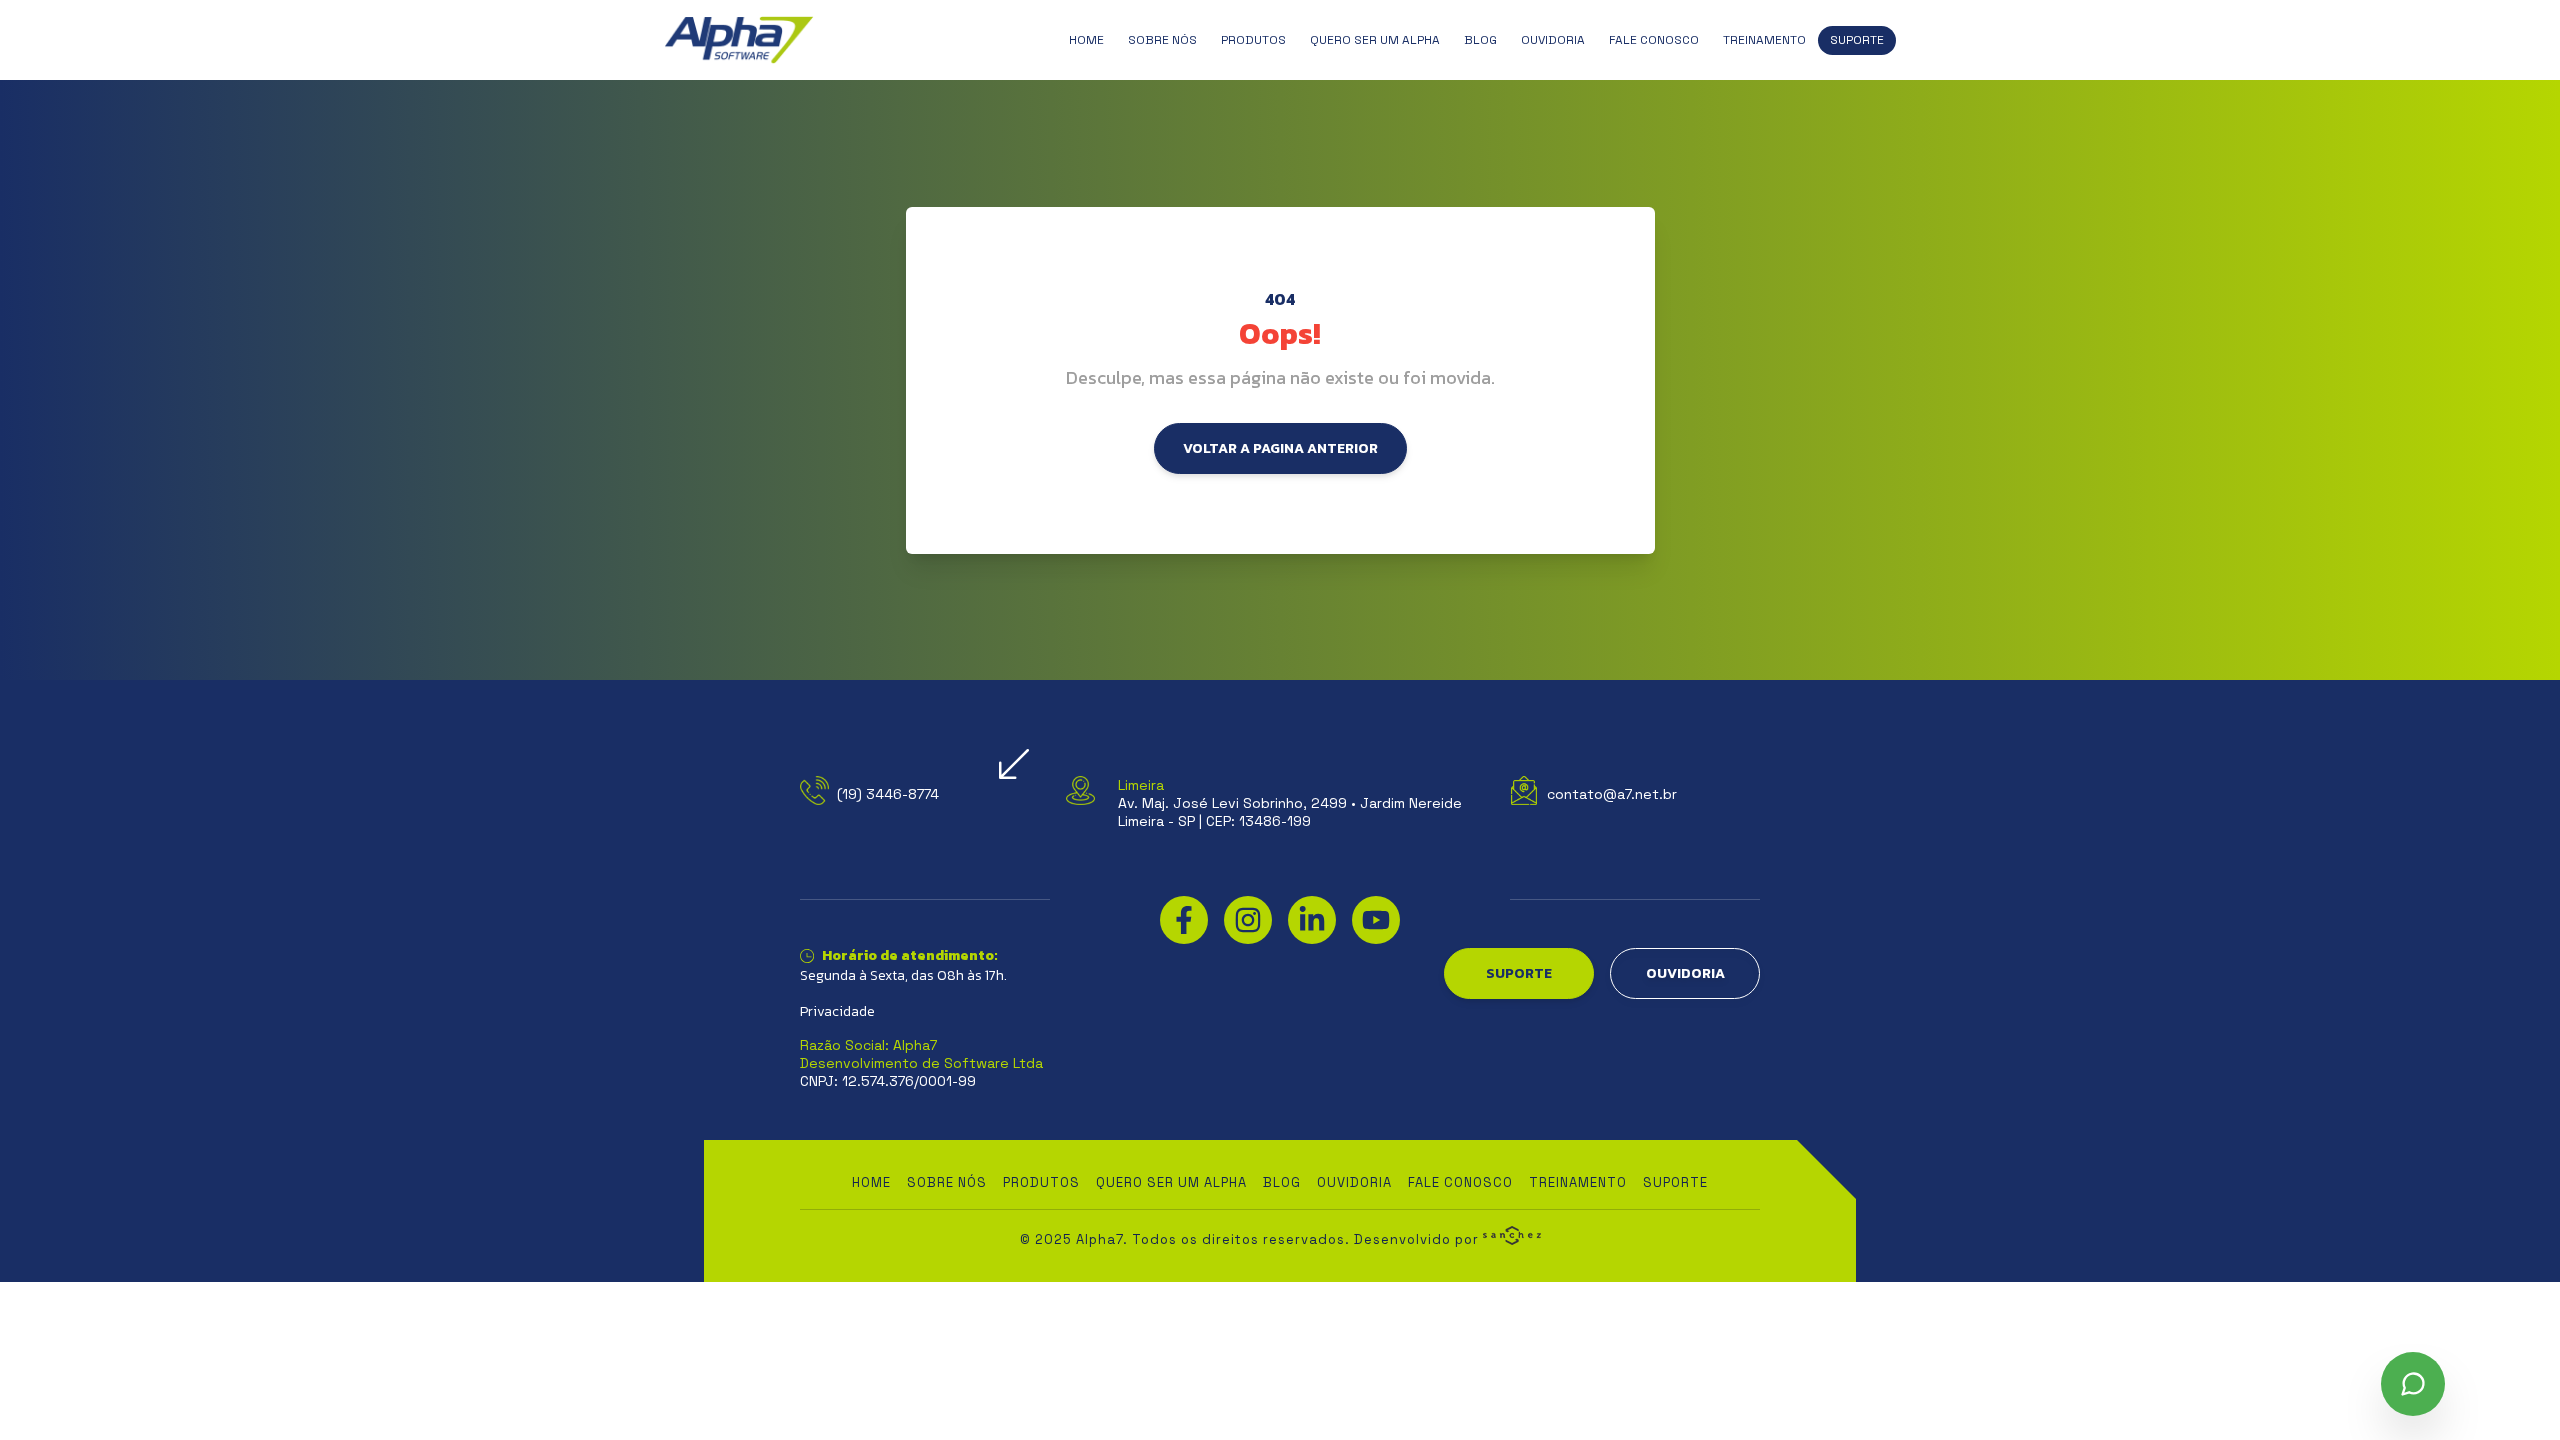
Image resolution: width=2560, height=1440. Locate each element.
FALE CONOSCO (1654, 40)
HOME (1086, 40)
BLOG (1480, 40)
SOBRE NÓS (1162, 40)
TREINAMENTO (1764, 40)
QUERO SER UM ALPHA (1375, 40)
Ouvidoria (1553, 40)
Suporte (1857, 40)
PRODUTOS (1253, 40)
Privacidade (837, 1012)
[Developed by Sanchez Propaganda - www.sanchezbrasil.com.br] (1512, 1235)
